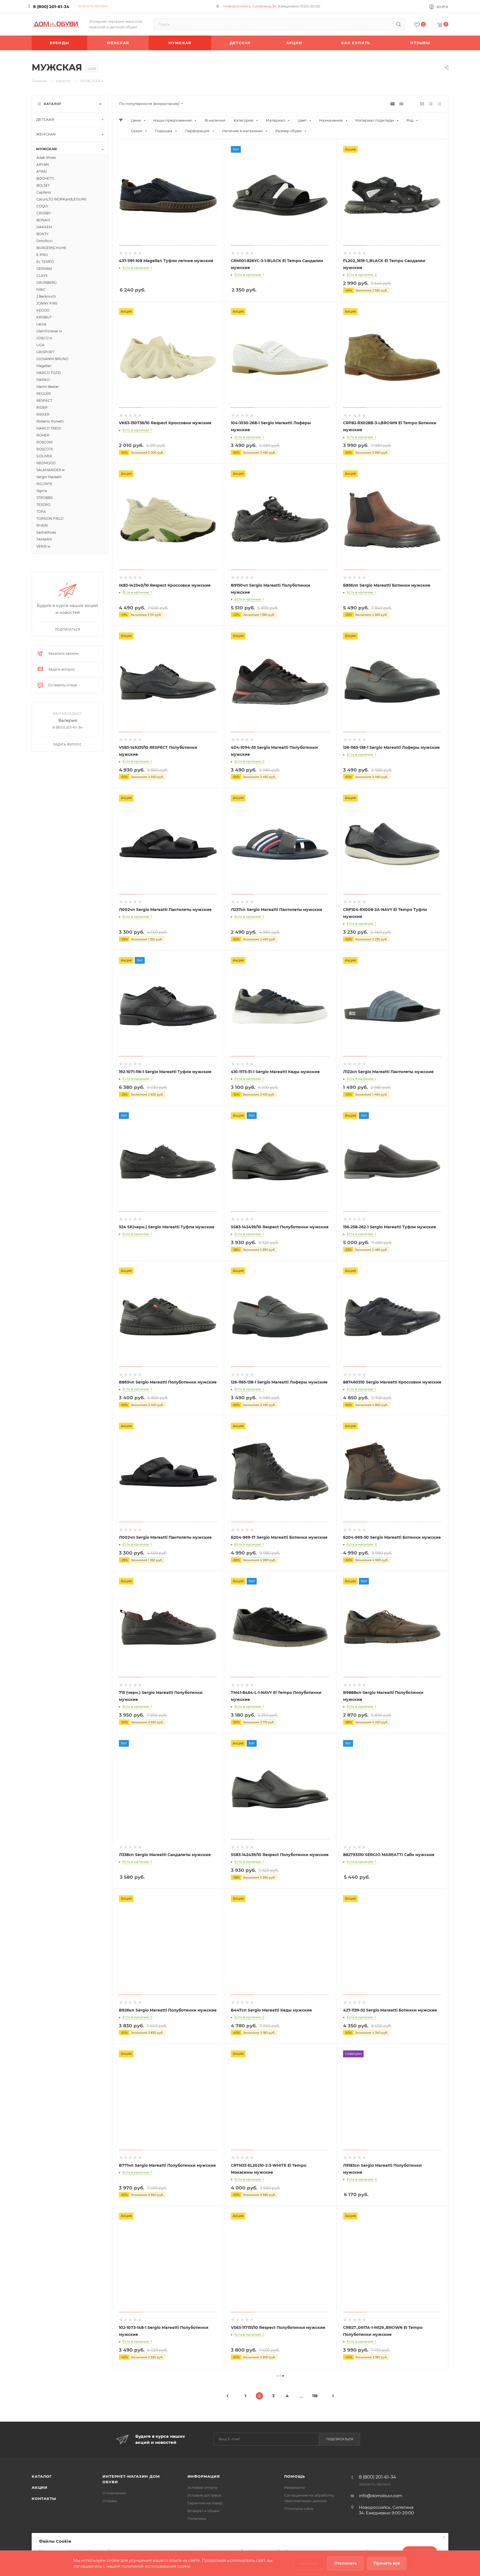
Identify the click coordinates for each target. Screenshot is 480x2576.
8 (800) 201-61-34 (51, 7)
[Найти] (398, 24)
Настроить (309, 2563)
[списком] (431, 104)
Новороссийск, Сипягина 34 (250, 6)
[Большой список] (401, 104)
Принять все (387, 2563)
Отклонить (345, 2563)
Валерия (68, 720)
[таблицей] (439, 104)
